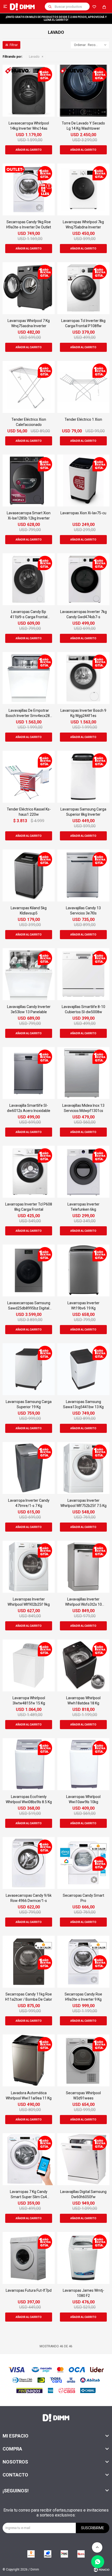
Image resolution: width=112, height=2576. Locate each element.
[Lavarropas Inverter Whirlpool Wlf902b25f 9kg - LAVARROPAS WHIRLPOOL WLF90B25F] (29, 1567)
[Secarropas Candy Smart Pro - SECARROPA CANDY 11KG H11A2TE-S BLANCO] (83, 1863)
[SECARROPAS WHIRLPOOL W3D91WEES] (83, 2060)
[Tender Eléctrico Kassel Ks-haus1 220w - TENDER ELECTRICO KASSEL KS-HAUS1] (29, 777)
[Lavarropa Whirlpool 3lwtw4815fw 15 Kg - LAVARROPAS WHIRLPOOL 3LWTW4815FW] (29, 1665)
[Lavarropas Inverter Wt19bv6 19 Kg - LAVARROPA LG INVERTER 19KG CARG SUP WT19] (83, 1270)
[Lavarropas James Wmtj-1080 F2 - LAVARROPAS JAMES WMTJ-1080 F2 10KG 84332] (83, 2258)
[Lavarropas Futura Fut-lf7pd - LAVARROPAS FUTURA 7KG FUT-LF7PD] (29, 2258)
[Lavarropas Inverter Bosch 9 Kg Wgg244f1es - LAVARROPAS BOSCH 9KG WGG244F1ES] (83, 678)
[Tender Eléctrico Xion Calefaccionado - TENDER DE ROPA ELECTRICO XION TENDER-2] (29, 387)
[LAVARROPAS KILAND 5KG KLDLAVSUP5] (29, 875)
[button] (50, 6)
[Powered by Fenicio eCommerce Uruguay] (102, 2570)
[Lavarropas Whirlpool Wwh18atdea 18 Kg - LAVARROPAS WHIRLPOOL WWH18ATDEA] (83, 1665)
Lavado (34, 57)
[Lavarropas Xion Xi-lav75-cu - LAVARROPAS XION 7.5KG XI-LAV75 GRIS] (83, 480)
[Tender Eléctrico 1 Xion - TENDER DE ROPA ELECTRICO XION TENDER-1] (83, 387)
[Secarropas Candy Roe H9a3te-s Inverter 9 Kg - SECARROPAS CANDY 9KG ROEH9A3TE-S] (83, 1962)
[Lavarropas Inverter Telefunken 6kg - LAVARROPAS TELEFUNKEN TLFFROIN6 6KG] (83, 1172)
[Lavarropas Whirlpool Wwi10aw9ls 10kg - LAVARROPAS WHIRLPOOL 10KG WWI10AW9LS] (83, 1764)
